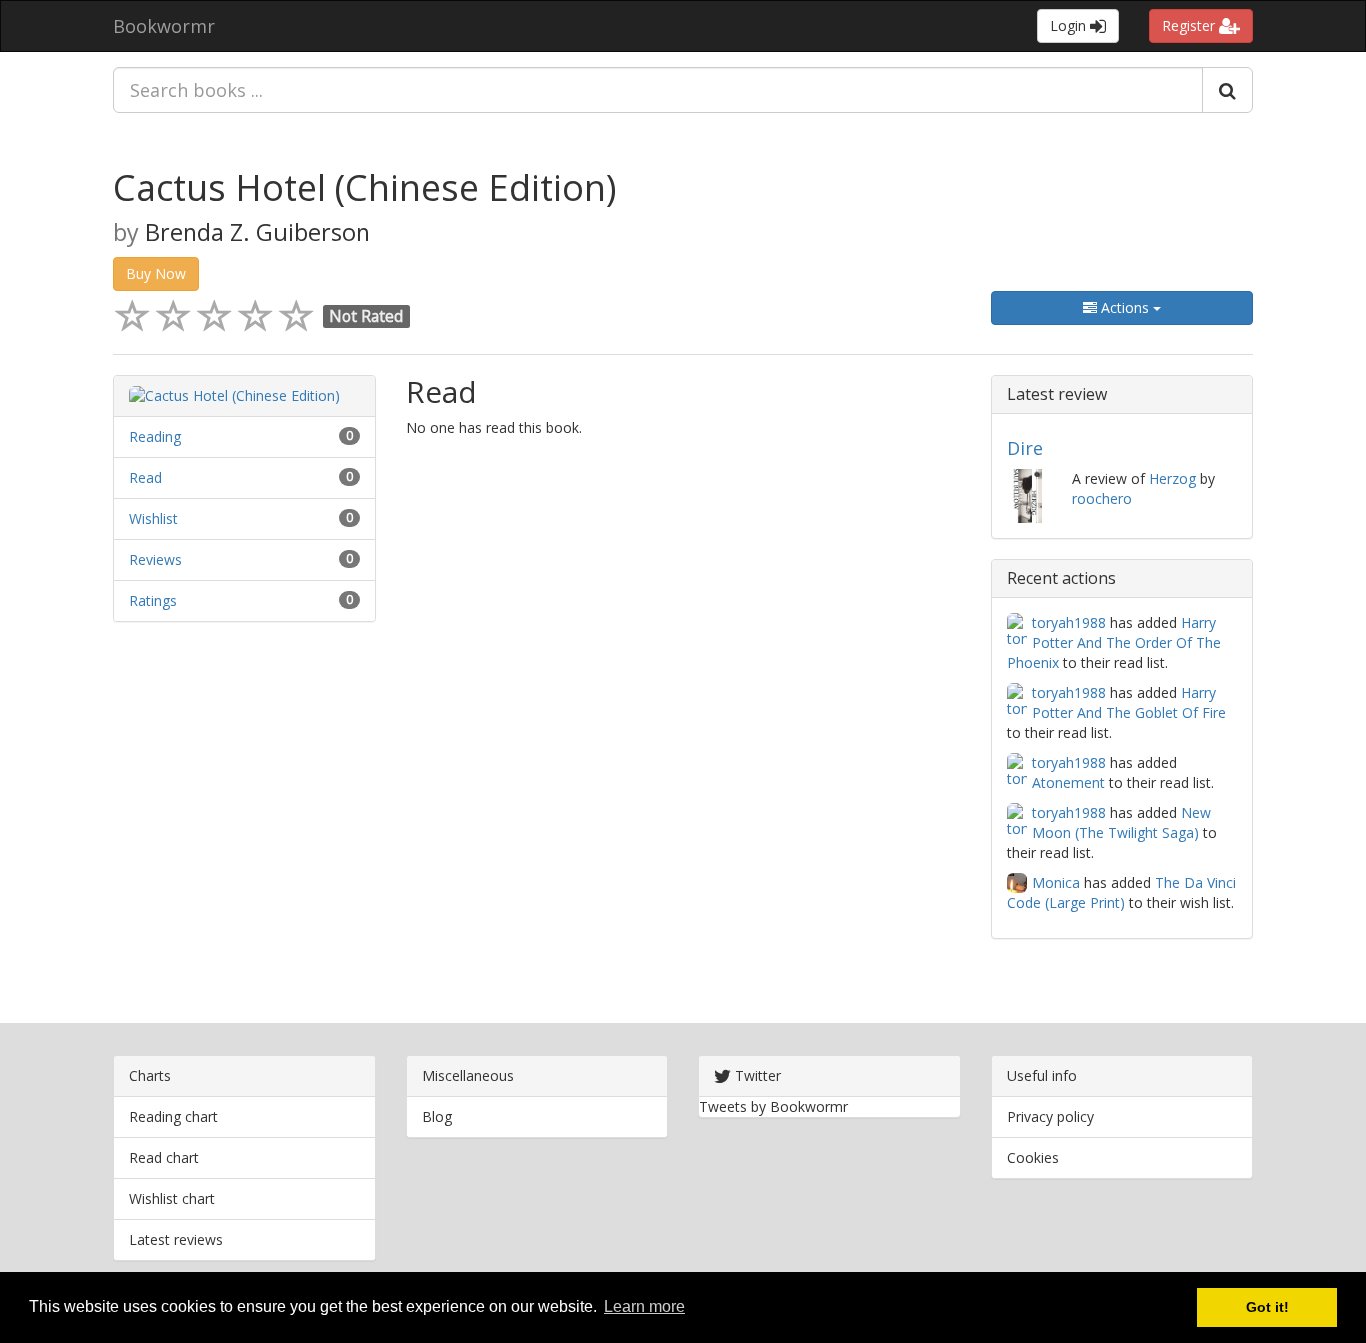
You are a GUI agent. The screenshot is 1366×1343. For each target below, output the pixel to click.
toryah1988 (1069, 622)
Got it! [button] (1267, 1307)
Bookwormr (164, 26)
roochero (1102, 498)
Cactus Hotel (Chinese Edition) (364, 187)
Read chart (164, 1157)
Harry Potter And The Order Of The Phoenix (1114, 642)
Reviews (155, 559)
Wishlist (153, 518)
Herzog (1172, 478)
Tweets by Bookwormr (773, 1106)
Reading (155, 436)
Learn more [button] (644, 1306)
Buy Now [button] (156, 273)
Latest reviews (176, 1239)
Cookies (1033, 1157)
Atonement (1068, 782)
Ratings (153, 600)
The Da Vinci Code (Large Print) (1121, 892)
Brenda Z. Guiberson (257, 232)
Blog (437, 1116)
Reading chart (173, 1116)
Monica (1056, 882)
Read (145, 477)
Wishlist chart (172, 1198)
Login (1070, 25)
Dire (1025, 448)
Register (1190, 25)
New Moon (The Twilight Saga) (1121, 822)
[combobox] (658, 90)
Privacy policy (1050, 1116)
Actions (1125, 307)
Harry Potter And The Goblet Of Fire (1129, 702)
